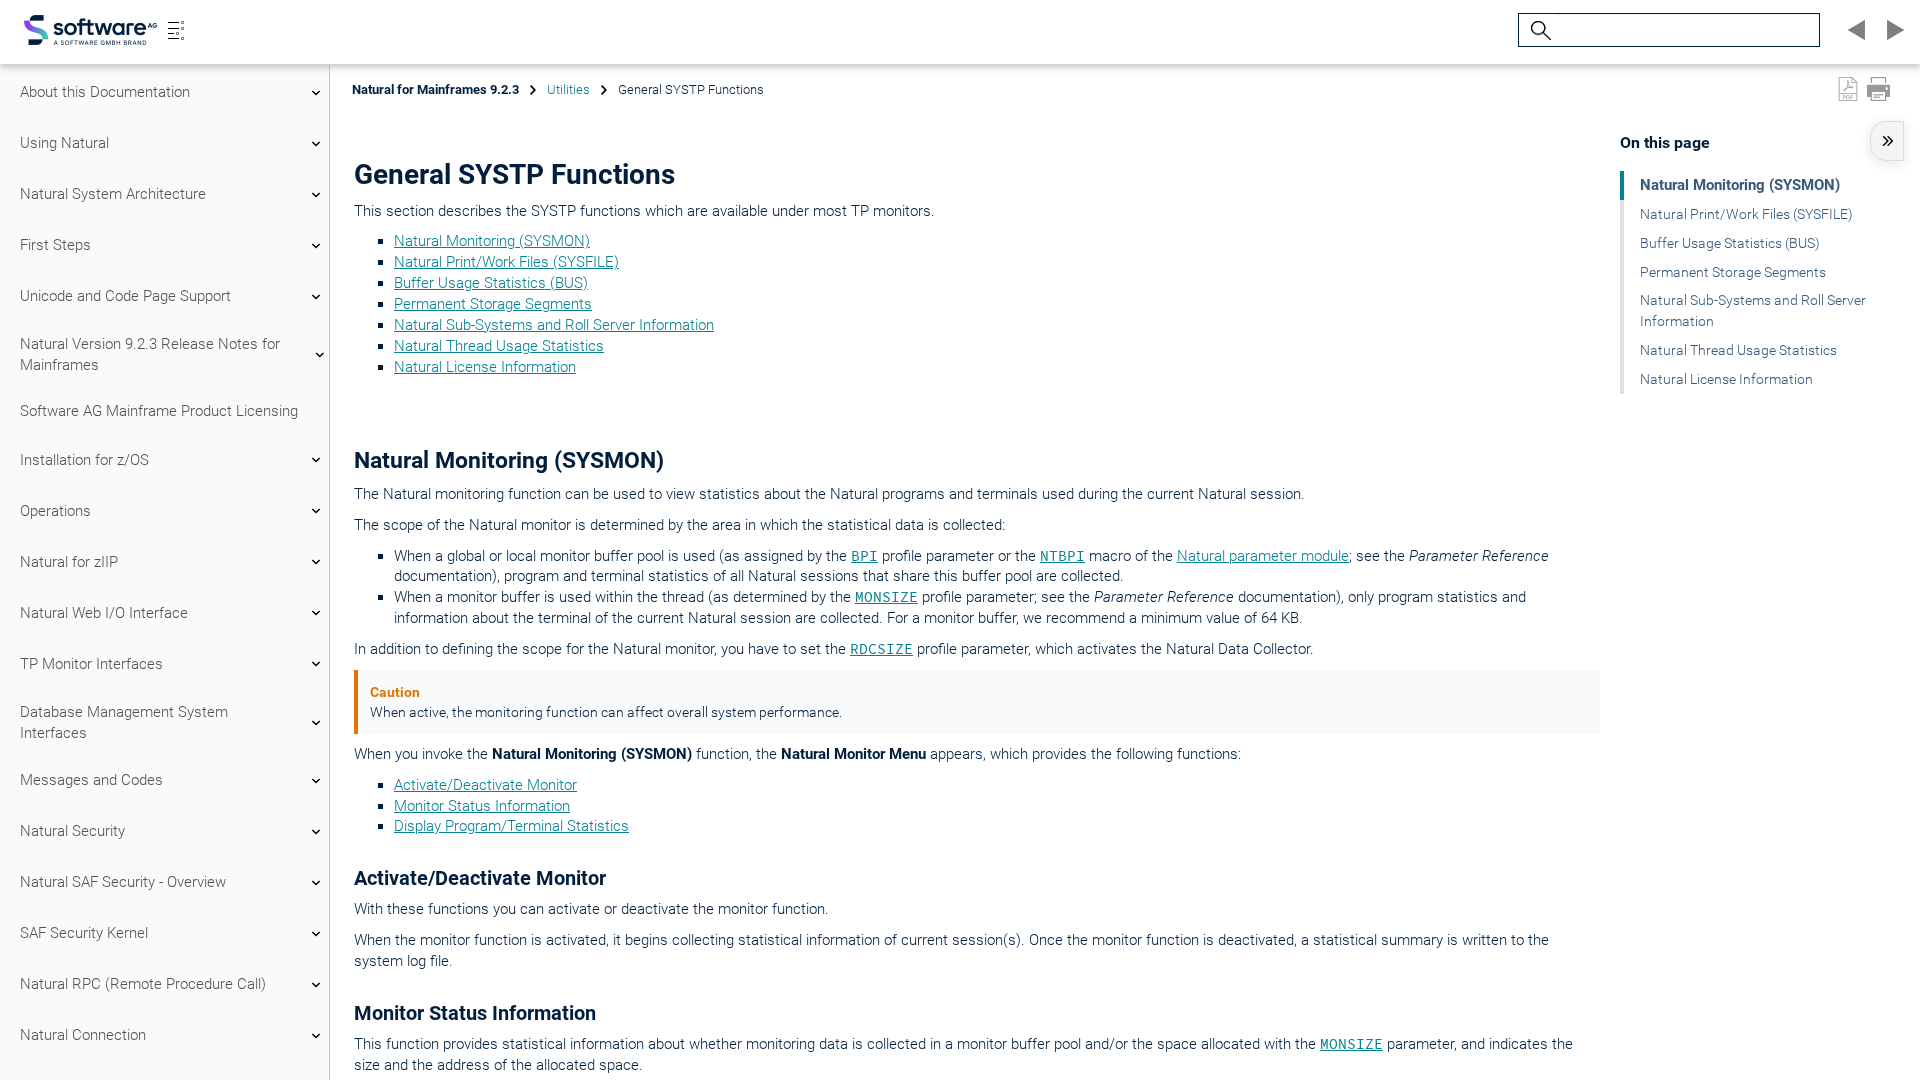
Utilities (568, 89)
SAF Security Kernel (84, 933)
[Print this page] (1878, 89)
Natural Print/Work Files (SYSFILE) (506, 262)
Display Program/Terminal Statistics (511, 826)
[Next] (1892, 30)
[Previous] (1854, 30)
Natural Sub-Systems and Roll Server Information (554, 325)
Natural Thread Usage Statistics (499, 346)
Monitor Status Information (482, 806)
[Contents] (176, 30)
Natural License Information (485, 367)
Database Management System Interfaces (124, 722)
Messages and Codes (91, 780)
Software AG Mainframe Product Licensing (159, 411)
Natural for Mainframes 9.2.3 (435, 89)
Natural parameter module (1263, 556)
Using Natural (64, 143)
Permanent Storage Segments (493, 304)
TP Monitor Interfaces (91, 664)
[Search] (1538, 30)
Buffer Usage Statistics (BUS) (491, 283)
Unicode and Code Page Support (125, 296)
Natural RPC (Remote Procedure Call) (143, 984)
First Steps (55, 245)
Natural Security (72, 831)
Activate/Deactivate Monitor (485, 785)
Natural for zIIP (69, 562)
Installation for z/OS (84, 460)
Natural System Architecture (113, 194)
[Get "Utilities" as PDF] (1848, 89)
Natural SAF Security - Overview (123, 882)
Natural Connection (83, 1035)
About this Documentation (105, 92)
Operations (55, 511)
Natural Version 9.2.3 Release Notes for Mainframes (150, 354)
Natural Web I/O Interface (104, 613)
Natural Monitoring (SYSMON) (492, 241)
